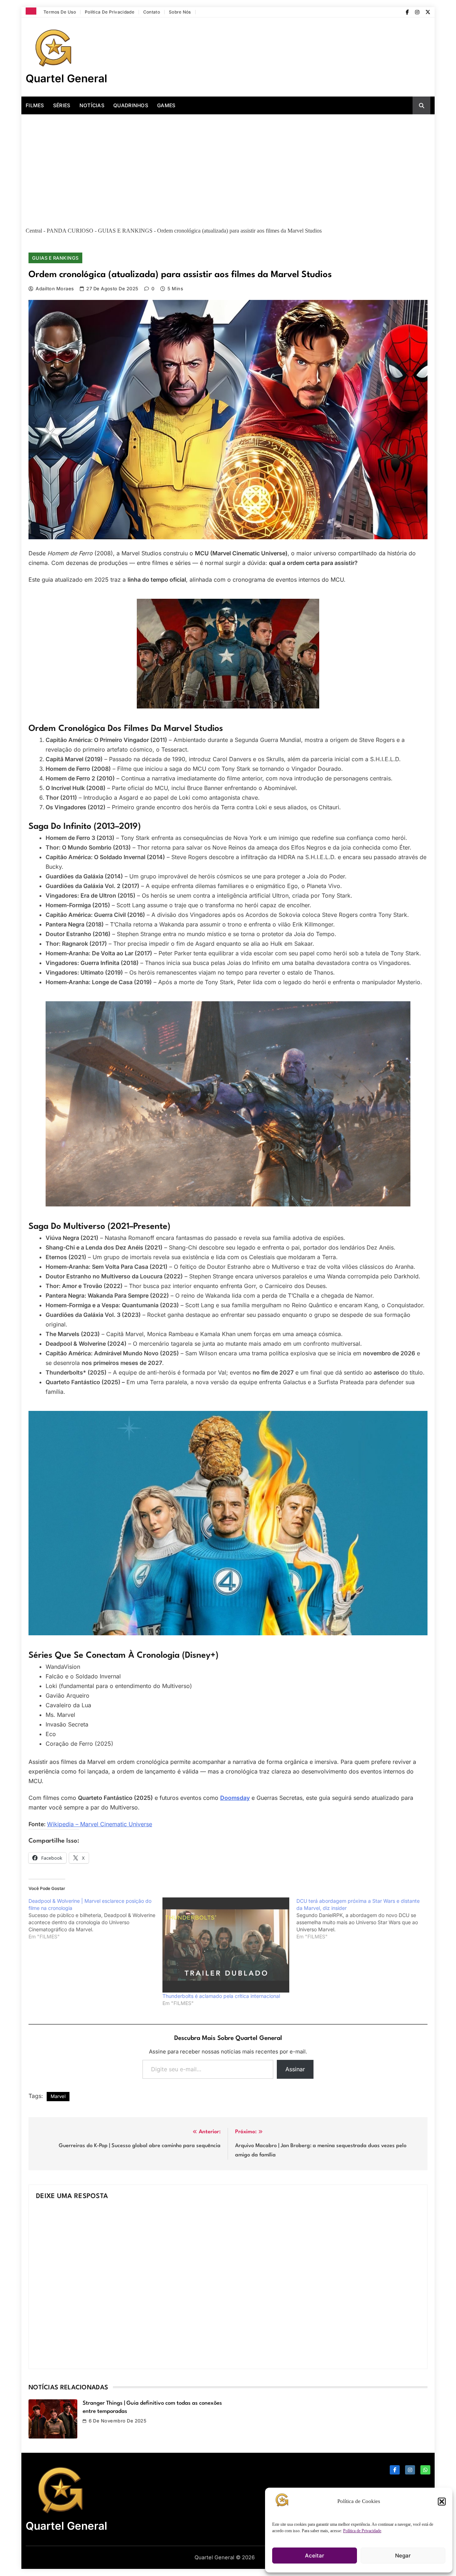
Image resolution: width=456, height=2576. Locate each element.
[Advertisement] (228, 168)
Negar (403, 2556)
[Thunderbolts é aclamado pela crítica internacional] (226, 1945)
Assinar (295, 2069)
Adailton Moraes (55, 289)
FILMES (35, 105)
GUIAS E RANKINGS (125, 231)
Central (34, 231)
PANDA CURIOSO (70, 231)
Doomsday (235, 1798)
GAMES (166, 105)
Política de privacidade (110, 12)
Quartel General (66, 78)
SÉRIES (62, 105)
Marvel (58, 2096)
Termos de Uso (60, 12)
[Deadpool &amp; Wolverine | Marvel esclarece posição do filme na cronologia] (95, 1919)
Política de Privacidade (362, 2531)
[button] (442, 2502)
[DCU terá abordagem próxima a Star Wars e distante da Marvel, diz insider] (363, 1919)
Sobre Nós (180, 12)
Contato (152, 12)
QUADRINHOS (131, 105)
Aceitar (315, 2556)
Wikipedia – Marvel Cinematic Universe (100, 1824)
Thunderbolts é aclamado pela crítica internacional (221, 1996)
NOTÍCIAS (92, 105)
